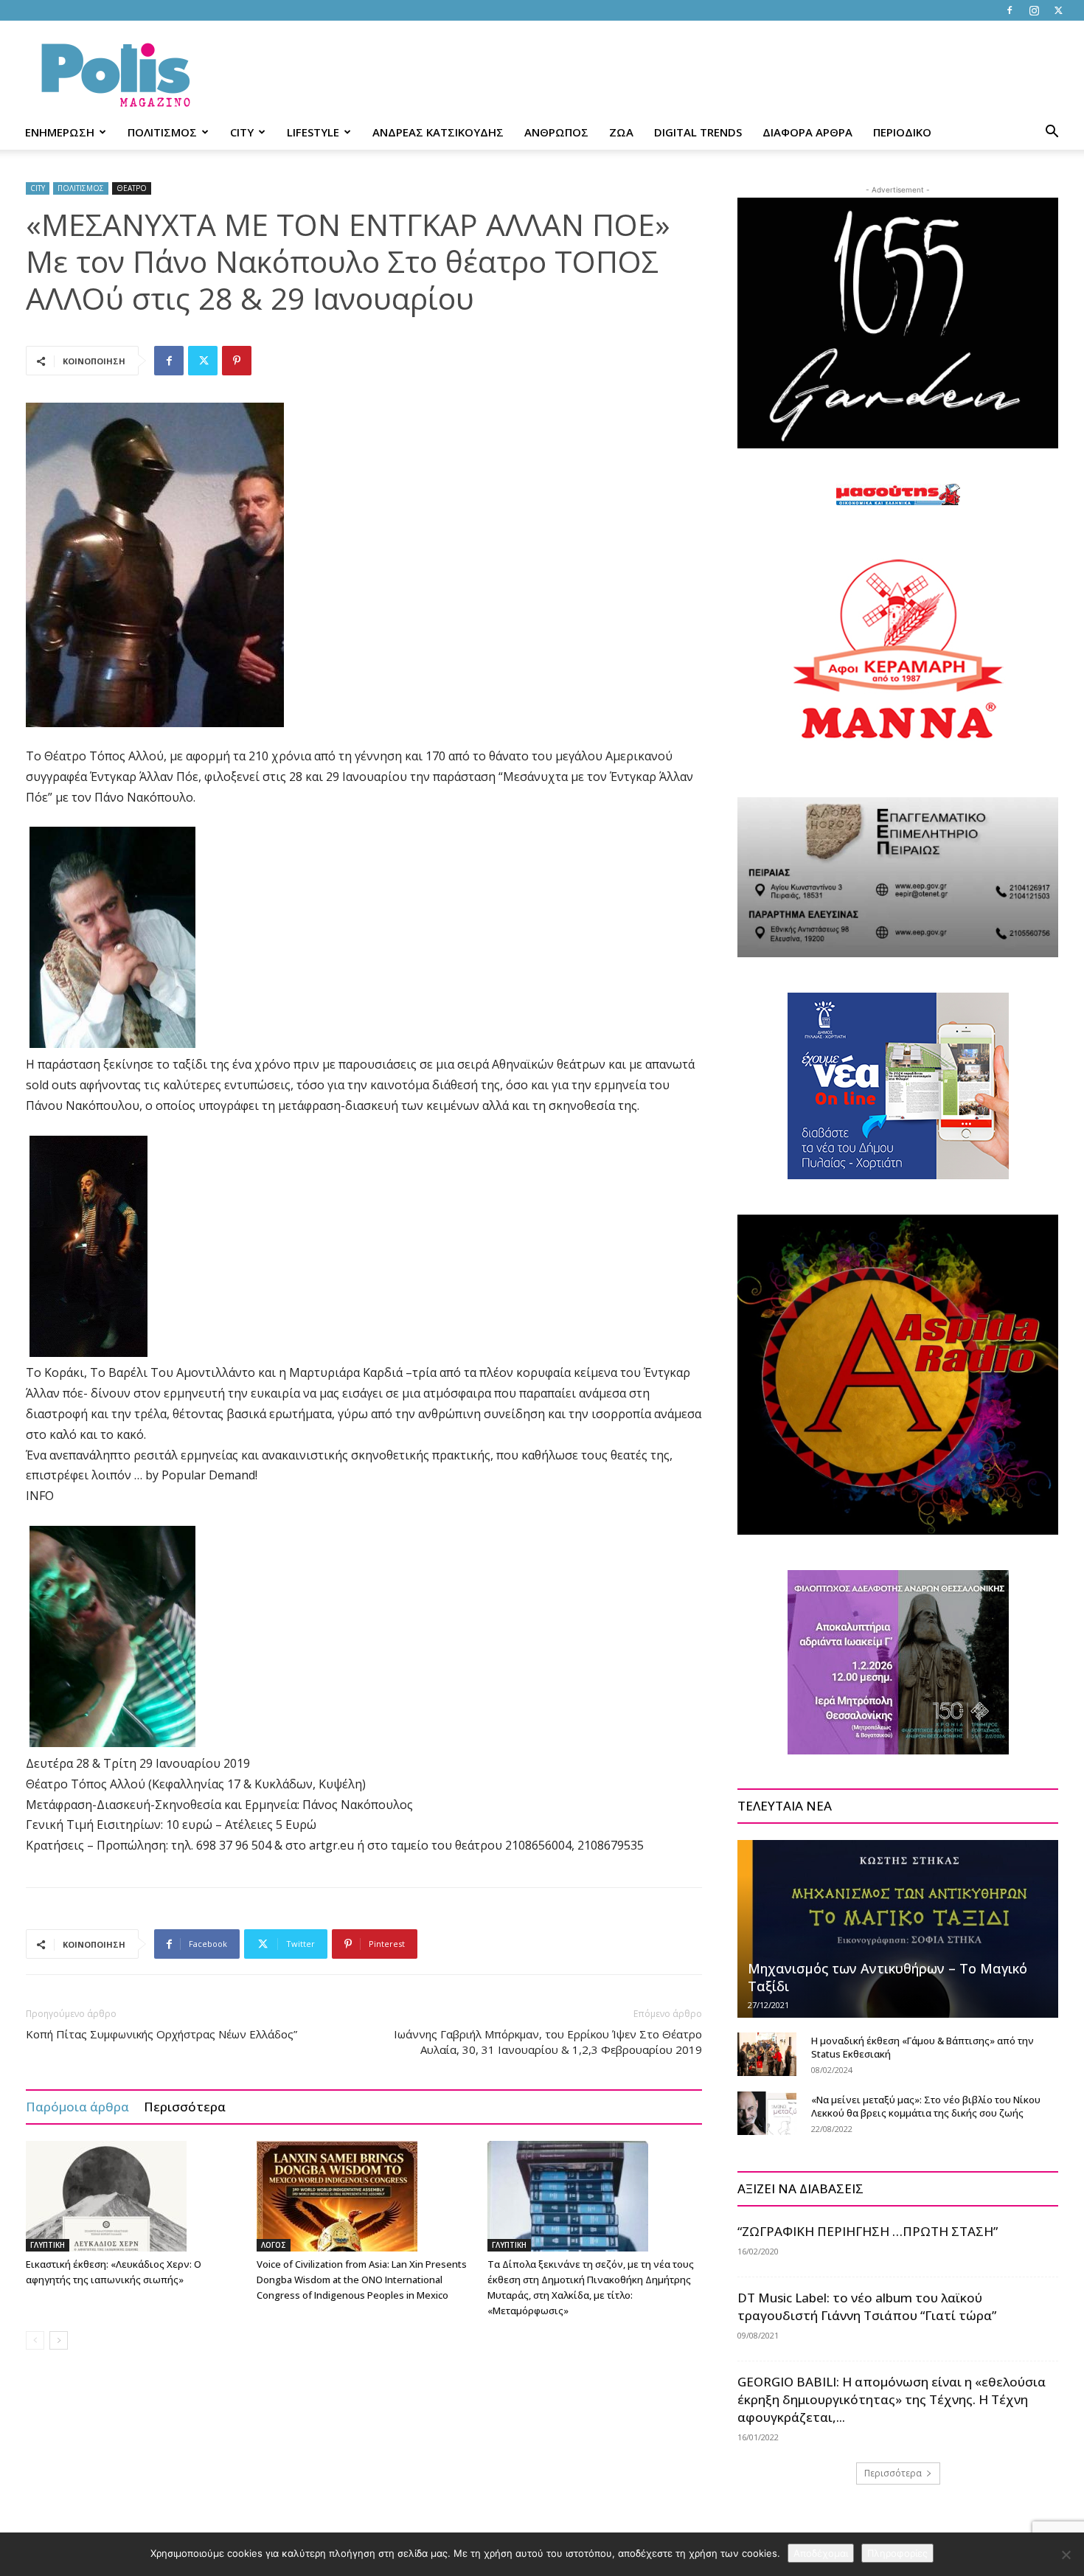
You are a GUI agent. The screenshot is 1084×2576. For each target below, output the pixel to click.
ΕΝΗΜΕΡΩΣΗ (60, 132)
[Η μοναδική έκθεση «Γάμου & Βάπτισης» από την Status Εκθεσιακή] (767, 2055)
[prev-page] (35, 2340)
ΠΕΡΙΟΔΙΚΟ (902, 132)
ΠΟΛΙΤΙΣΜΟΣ (162, 132)
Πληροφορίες (897, 2553)
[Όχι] (1066, 2555)
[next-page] (59, 2340)
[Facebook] (1010, 10)
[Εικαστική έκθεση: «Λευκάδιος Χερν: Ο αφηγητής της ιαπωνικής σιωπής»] (133, 2196)
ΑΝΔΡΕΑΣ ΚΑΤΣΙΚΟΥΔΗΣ (438, 132)
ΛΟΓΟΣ (274, 2245)
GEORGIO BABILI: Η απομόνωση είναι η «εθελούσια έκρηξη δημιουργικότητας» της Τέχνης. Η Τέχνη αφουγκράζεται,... (892, 2399)
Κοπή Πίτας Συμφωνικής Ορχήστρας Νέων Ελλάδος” (161, 2034)
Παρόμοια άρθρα (77, 2107)
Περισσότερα (185, 2107)
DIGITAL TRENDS (698, 132)
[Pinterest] (237, 361)
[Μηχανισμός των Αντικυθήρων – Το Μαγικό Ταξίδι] (898, 1928)
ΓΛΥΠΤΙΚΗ (48, 2245)
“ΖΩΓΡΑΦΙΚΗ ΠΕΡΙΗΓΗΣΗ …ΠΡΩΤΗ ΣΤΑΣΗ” (868, 2231)
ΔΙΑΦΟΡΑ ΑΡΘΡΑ (807, 132)
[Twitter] (1058, 10)
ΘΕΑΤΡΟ (132, 188)
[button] (1052, 133)
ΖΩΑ (621, 132)
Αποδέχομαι (821, 2553)
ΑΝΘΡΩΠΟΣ (556, 132)
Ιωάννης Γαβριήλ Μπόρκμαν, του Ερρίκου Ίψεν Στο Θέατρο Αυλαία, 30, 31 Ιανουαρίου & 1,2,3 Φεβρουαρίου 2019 (548, 2042)
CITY (242, 132)
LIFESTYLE (313, 132)
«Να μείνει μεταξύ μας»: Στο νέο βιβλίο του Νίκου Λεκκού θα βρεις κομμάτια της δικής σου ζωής (926, 2106)
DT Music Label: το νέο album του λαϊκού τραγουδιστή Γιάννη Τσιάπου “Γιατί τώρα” (867, 2306)
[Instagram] (1034, 10)
